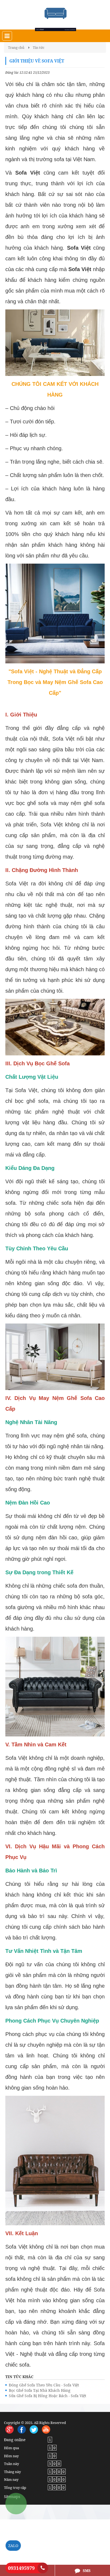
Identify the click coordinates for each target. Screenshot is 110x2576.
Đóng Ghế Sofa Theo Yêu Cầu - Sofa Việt (44, 2385)
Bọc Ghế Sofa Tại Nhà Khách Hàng (40, 2390)
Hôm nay (11, 2456)
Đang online (15, 2440)
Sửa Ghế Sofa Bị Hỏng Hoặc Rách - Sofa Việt (48, 2396)
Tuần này (11, 2464)
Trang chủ (16, 47)
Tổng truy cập (15, 2488)
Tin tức (39, 47)
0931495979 (21, 2568)
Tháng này (12, 2472)
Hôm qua (11, 2448)
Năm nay (11, 2479)
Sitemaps (12, 2496)
